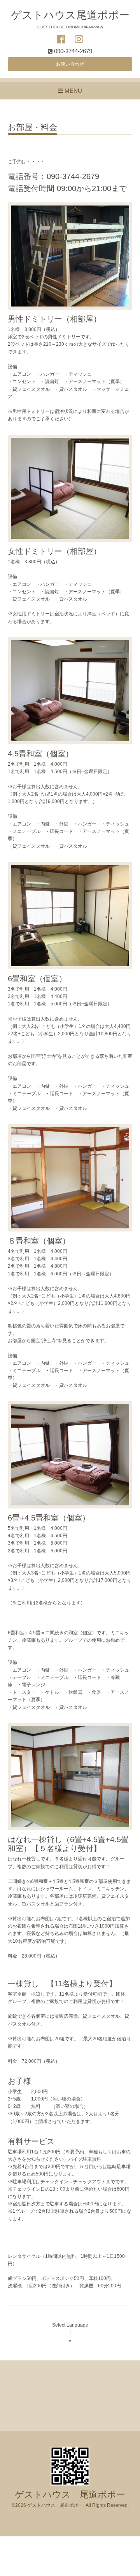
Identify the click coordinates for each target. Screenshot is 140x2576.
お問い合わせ (70, 64)
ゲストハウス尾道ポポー (70, 15)
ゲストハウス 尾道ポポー (70, 2495)
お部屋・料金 (32, 127)
